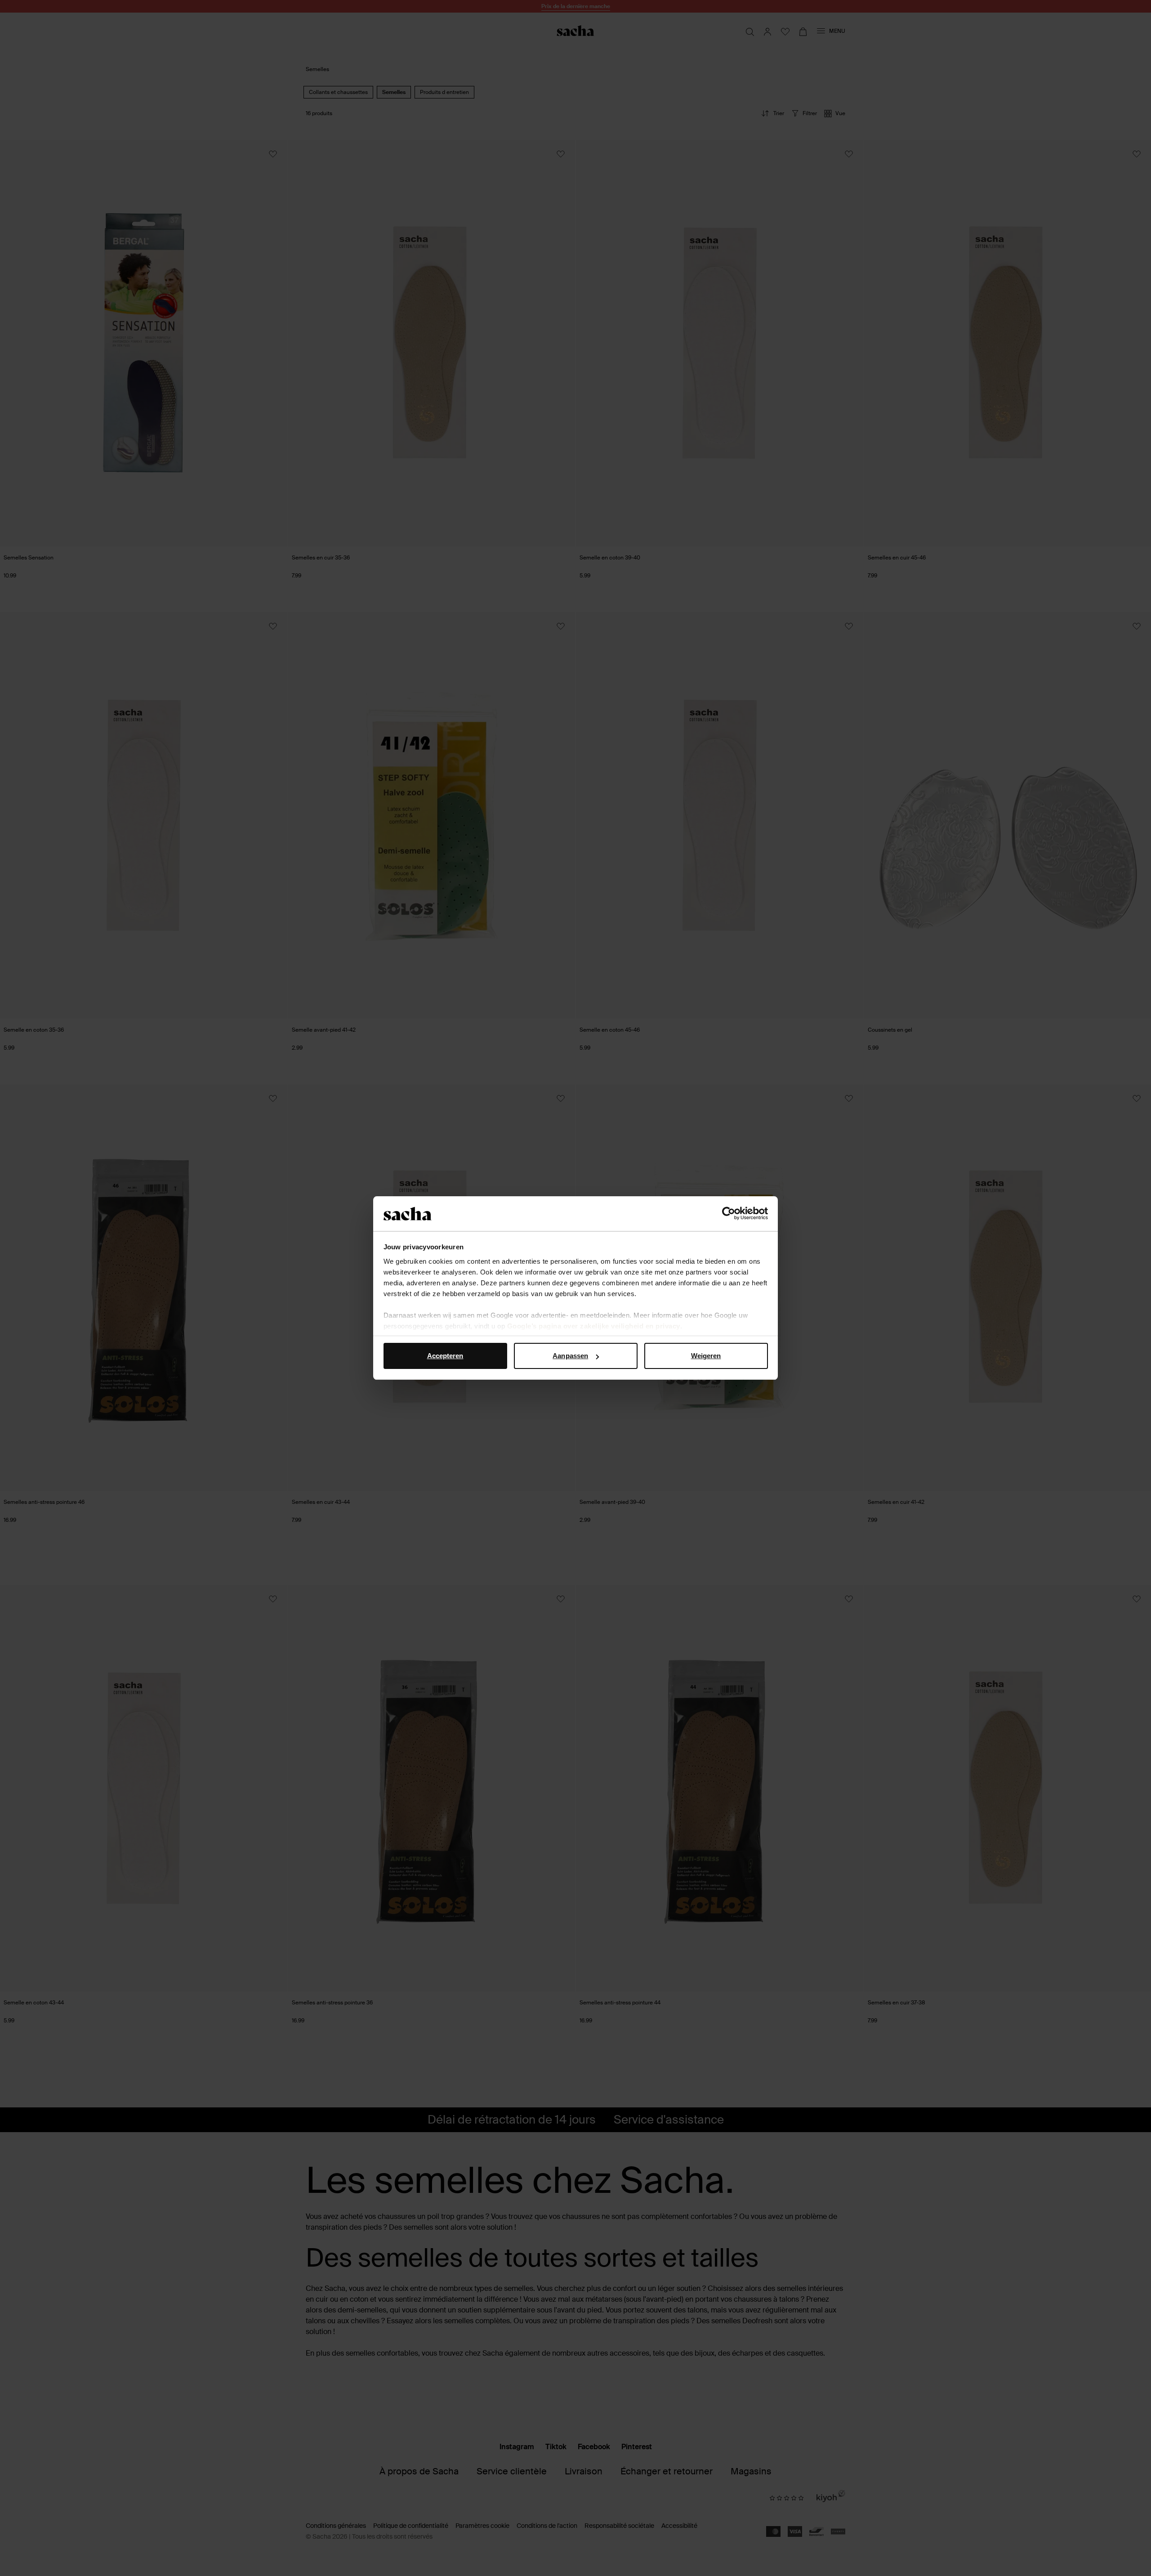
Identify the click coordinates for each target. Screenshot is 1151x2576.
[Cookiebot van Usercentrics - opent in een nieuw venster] (729, 1214)
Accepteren (445, 1356)
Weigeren (706, 1356)
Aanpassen (570, 1356)
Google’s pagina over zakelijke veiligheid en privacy (594, 1326)
